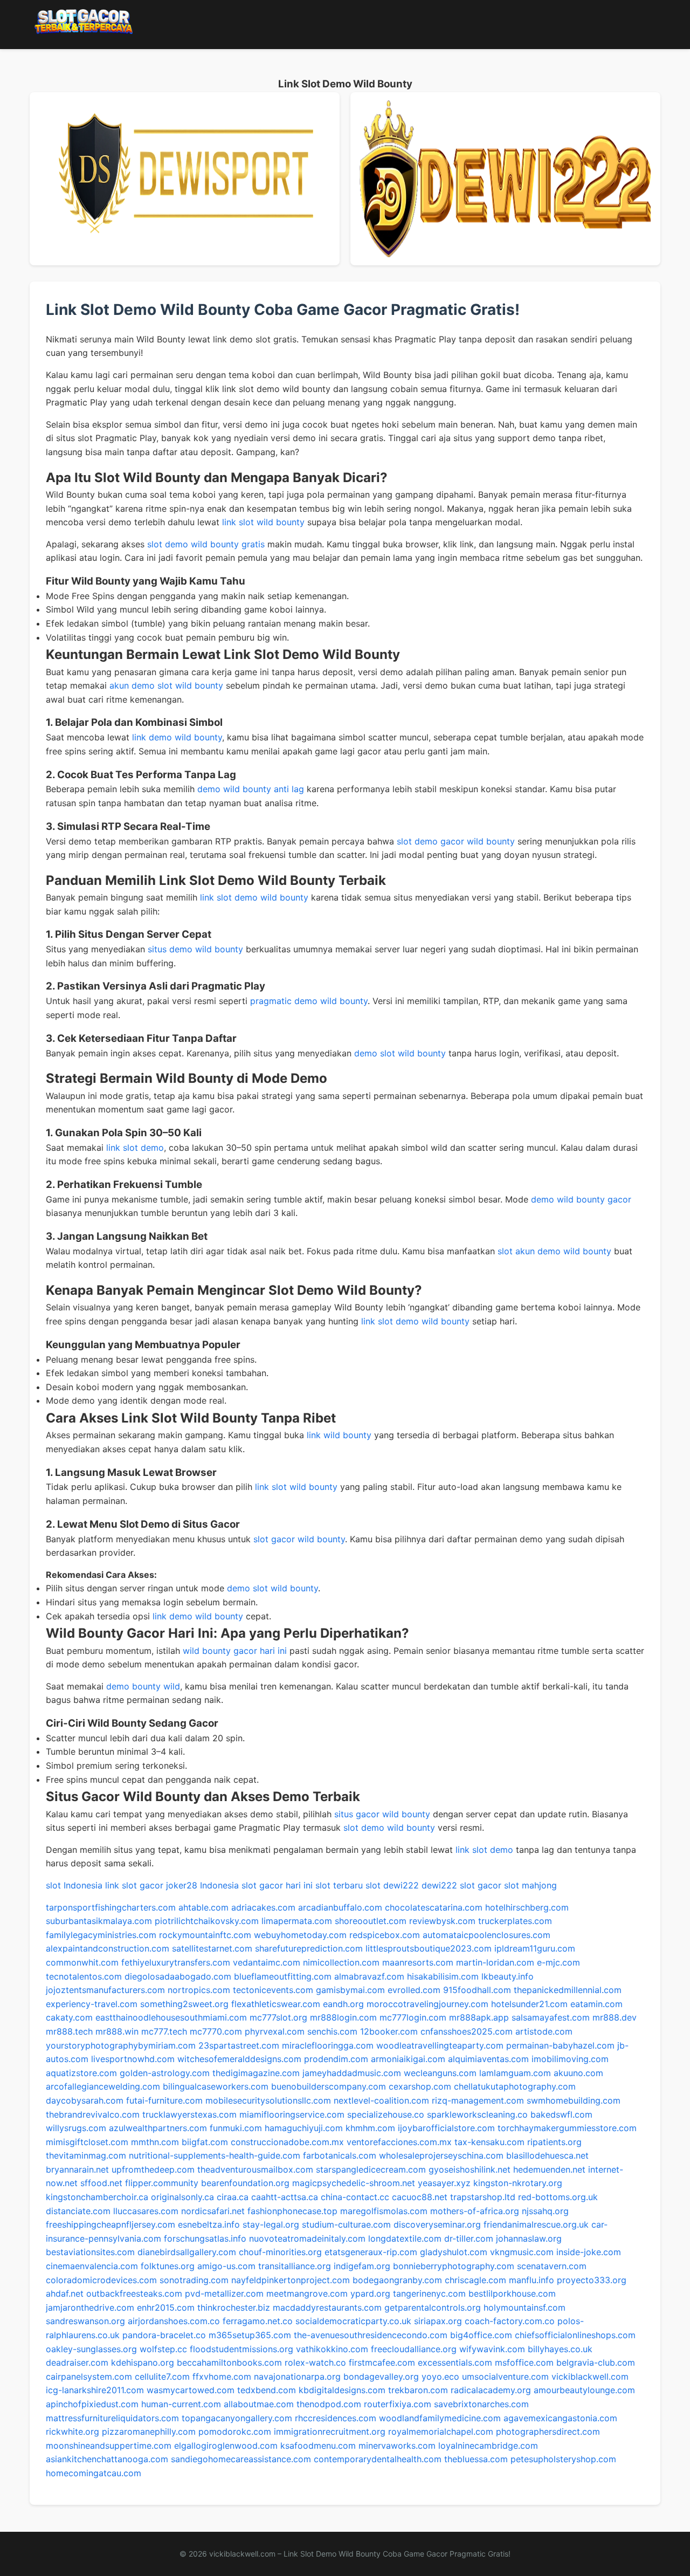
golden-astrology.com (165, 2073)
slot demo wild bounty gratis (206, 544)
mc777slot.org (278, 2017)
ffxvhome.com (222, 2376)
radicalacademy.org (491, 2390)
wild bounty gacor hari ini (235, 1651)
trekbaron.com (418, 2390)
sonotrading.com (194, 2280)
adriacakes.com (263, 1907)
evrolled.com (414, 1990)
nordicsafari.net (213, 2211)
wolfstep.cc (163, 2349)
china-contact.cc (355, 2197)
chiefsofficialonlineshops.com (575, 2335)
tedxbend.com (267, 2390)
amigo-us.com (226, 2266)
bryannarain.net (77, 2169)
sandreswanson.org (85, 2321)
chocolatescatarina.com (434, 1907)
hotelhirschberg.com (527, 1907)
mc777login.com (413, 2017)
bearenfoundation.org (245, 2183)
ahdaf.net (65, 2293)
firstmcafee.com (382, 2362)
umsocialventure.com (505, 2376)
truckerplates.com (515, 1921)
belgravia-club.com (596, 2362)
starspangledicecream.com (371, 2169)
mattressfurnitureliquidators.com (112, 2418)
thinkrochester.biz (234, 2307)
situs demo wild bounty (195, 949)
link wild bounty (339, 1435)
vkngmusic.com (522, 2252)
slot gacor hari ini (277, 1885)
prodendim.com (336, 2059)
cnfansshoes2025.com (467, 2031)
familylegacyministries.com (101, 1935)
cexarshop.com (420, 2086)
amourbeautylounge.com (584, 2390)
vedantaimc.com (267, 1962)
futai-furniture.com (164, 2100)
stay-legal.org (271, 2224)
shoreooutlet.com (371, 1921)
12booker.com (389, 2031)
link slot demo (135, 1148)
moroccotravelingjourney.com (427, 2004)
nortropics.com (199, 1990)
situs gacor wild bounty (382, 1814)
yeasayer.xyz (444, 2183)
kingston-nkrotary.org (518, 2183)
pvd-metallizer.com (224, 2293)
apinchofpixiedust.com (92, 2404)
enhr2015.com (166, 2307)
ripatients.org (554, 2142)
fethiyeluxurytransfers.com (176, 1962)
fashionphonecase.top (292, 2211)
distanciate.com (78, 2211)
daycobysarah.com (85, 2100)
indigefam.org (362, 2266)
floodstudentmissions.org (241, 2349)
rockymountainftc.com (205, 1935)
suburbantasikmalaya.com (99, 1921)
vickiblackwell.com (590, 2376)
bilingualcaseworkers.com (216, 2086)
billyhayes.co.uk (560, 2349)
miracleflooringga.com (328, 2045)
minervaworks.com (397, 2446)
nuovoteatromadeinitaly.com (307, 2238)
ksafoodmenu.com (318, 2446)
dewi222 (401, 1885)
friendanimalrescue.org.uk (536, 2224)
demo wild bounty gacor (581, 1199)
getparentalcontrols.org (433, 2307)
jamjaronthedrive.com (90, 2307)
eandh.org (343, 2004)
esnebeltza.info (209, 2224)
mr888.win (117, 2031)
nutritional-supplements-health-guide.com (215, 2155)
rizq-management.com (478, 2100)
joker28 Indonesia (202, 1885)
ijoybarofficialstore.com (446, 2128)
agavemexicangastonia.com (560, 2418)
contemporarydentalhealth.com (378, 2459)
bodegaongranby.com (397, 2280)
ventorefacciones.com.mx (399, 2142)
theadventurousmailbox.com (255, 2169)
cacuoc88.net (420, 2197)
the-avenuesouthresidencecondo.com (371, 2335)
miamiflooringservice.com (292, 2114)
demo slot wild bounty (400, 1053)
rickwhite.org (73, 2431)
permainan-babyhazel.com (560, 2045)
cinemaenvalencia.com (92, 2266)
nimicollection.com (341, 1962)
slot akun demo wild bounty (554, 1251)
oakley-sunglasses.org (91, 2349)
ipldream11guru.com (535, 1948)
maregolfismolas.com (384, 2211)
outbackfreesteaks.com (134, 2293)
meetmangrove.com (307, 2293)
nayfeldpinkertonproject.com (291, 2280)
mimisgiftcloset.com (87, 2142)
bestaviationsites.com (90, 2252)
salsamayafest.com (551, 2017)
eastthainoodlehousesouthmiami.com (171, 2017)
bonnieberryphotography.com (454, 2266)
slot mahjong (530, 1885)
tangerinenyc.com (429, 2293)
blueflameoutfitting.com (283, 1976)
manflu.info (532, 2280)
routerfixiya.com (398, 2404)
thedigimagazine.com (256, 2073)
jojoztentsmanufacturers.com (105, 1990)
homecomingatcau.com (94, 2473)
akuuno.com (578, 2073)
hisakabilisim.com (443, 1976)
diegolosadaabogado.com (178, 1976)
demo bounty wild (143, 1686)
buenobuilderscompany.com (329, 2086)
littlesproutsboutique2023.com (429, 1948)
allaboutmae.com (259, 2404)
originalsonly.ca (182, 2197)
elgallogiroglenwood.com (226, 2446)
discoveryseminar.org (437, 2224)
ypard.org (370, 2293)
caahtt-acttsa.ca (285, 2197)
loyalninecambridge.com (488, 2446)
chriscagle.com (475, 2280)
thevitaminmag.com (86, 2155)
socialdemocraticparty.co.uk (353, 2321)
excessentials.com (455, 2362)
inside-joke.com (589, 2252)
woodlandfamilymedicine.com (440, 2418)
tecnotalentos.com (84, 1976)
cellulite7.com (162, 2376)
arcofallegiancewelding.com (103, 2086)
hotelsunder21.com (529, 2004)
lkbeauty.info (508, 1976)
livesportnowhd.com (133, 2059)
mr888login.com (343, 2017)
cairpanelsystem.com (89, 2376)
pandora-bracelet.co (164, 2335)
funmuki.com (236, 2128)
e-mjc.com (558, 1962)
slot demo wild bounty (389, 1828)
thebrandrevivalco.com (93, 2114)
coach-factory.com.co (510, 2321)
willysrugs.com (76, 2128)
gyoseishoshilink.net (470, 2169)
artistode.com (544, 2031)
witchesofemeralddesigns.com (239, 2059)
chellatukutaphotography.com (515, 2086)
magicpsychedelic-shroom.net (354, 2183)
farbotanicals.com (340, 2155)
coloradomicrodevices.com (101, 2280)
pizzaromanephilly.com (149, 2431)
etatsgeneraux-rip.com (371, 2252)
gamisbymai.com (350, 1990)
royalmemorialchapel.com (441, 2431)
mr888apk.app (479, 2017)
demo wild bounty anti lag (251, 789)
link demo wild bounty (177, 737)
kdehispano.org (143, 2362)
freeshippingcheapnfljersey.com (111, 2224)
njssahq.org (545, 2211)
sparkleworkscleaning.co (477, 2114)
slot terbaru (339, 1885)
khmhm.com (370, 2128)
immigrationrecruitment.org (330, 2431)
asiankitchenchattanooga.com (107, 2459)
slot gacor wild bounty (299, 1539)
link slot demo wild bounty (254, 897)
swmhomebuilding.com (574, 2100)
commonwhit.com (82, 1962)
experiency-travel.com (92, 2004)
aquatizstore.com (81, 2073)
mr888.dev (615, 2017)
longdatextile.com (405, 2238)
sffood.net (101, 2183)
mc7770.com (216, 2031)
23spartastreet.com (239, 2045)
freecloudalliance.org (414, 2349)
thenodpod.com (329, 2404)
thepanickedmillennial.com (568, 1990)
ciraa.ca (233, 2197)
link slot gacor (134, 1885)
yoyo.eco (440, 2376)
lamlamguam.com (515, 2073)
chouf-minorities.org (280, 2252)
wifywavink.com (492, 2349)
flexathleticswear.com (276, 2004)
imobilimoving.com (570, 2059)
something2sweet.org (184, 2004)
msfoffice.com (524, 2362)
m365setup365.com (250, 2335)
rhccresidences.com (336, 2418)
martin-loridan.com (495, 1962)
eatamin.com (596, 2004)
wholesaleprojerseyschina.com (441, 2155)
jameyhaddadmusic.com (352, 2073)
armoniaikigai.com (408, 2059)
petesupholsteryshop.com (563, 2459)
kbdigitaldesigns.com (342, 2390)
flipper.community (162, 2183)
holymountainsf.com (525, 2307)
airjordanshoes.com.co (174, 2321)
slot (373, 1885)
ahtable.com (203, 1907)
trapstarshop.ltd (483, 2197)
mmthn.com (155, 2142)
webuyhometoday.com (300, 1935)
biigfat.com (205, 2142)
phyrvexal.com (275, 2031)
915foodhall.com (477, 1990)
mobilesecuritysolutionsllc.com (268, 2100)
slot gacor (481, 1885)
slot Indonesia (74, 1885)
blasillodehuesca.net (547, 2155)
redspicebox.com (385, 1935)
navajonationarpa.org (297, 2376)
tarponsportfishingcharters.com (111, 1907)
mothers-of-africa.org (475, 2211)
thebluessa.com (476, 2459)
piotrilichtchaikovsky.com (207, 1921)
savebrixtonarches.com (481, 2404)
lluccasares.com (146, 2211)
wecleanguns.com (440, 2073)
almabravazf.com (369, 1976)
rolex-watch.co (315, 2362)
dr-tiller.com (469, 2238)
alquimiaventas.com (488, 2059)
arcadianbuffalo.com (340, 1907)
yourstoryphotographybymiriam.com (121, 2045)
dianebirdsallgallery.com (187, 2252)
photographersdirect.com (548, 2431)
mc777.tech (164, 2031)
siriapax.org (438, 2321)
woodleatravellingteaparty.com (440, 2045)
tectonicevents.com (273, 1990)
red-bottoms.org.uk (558, 2197)
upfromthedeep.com (153, 2169)
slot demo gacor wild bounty (456, 841)
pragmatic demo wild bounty (309, 1001)
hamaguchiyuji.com (304, 2128)
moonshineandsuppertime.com (109, 2446)
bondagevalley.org (381, 2376)
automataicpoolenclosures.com (487, 1935)
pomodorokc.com (235, 2431)
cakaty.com (69, 2017)
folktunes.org (168, 2266)
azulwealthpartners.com (158, 2128)
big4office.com (481, 2335)
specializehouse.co (386, 2114)
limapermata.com (297, 1921)
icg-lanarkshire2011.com (95, 2390)
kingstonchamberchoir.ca (97, 2197)
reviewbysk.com (442, 1921)
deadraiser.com (77, 2362)
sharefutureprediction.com (309, 1948)
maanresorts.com (418, 1962)
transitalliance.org (295, 2266)
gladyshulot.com (454, 2252)
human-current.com (181, 2404)
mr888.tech (69, 2031)
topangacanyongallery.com (237, 2418)
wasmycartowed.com (191, 2390)
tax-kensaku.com (489, 2142)
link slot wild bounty (263, 522)
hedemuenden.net (549, 2169)
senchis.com (332, 2031)
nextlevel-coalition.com (381, 2100)
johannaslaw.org (529, 2238)
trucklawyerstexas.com (189, 2114)
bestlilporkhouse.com (512, 2293)
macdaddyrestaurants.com (327, 2307)
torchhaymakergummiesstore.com (567, 2128)
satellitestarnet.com (212, 1948)
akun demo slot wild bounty (166, 685)
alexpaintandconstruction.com (108, 1948)
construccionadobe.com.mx (287, 2142)
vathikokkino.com (332, 2349)
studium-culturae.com (346, 2224)
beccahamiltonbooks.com (229, 2362)
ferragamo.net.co (258, 2321)
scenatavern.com (552, 2266)
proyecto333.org (592, 2280)
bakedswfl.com (561, 2114)
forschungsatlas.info (205, 2238)
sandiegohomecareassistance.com (241, 2459)
